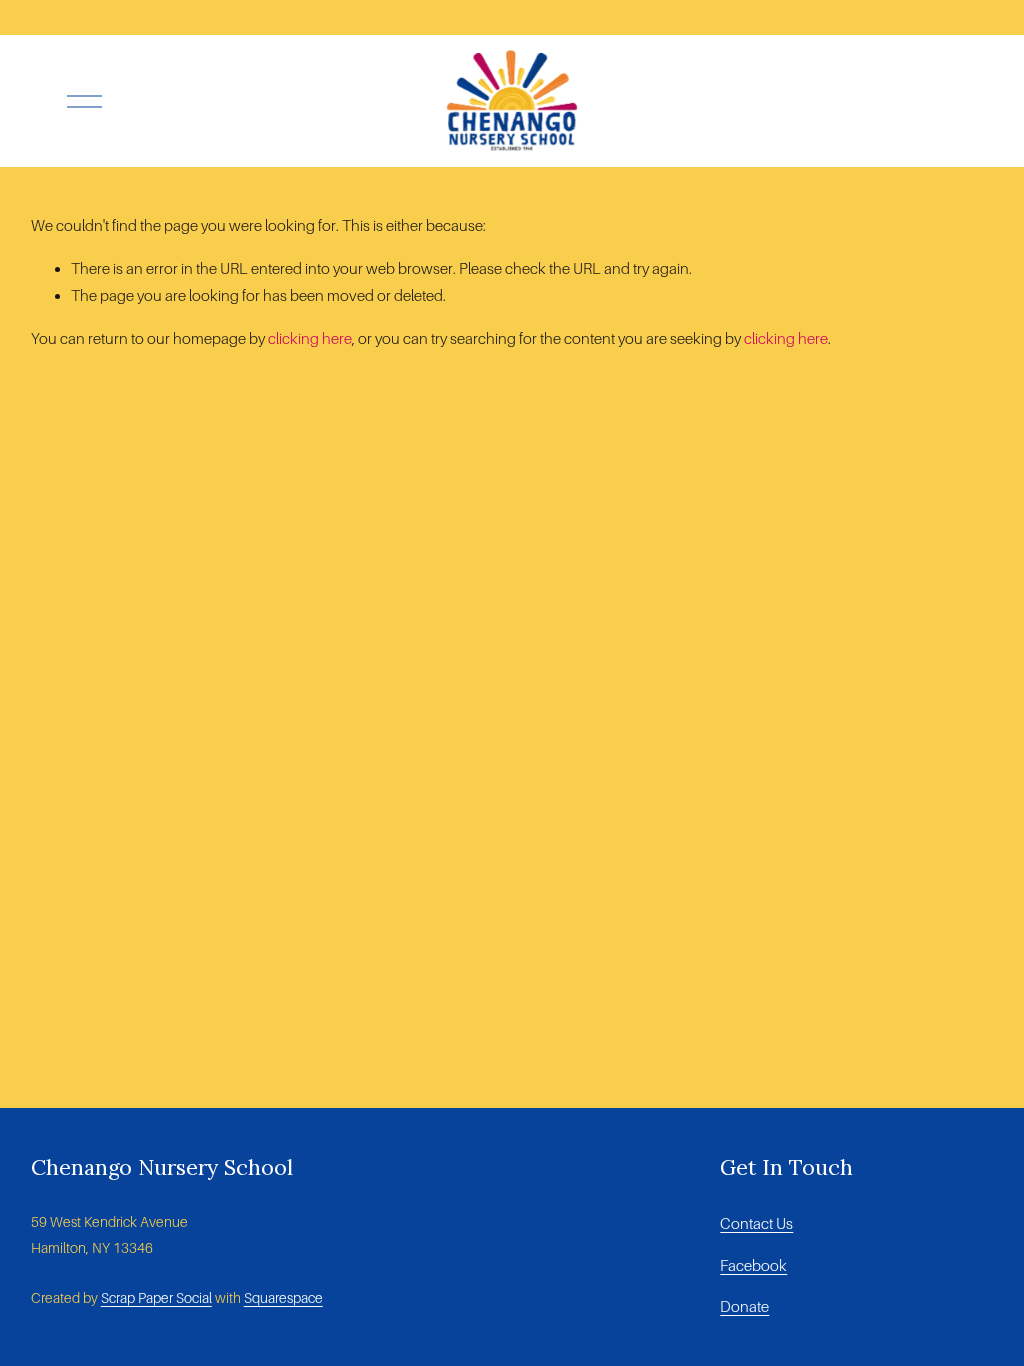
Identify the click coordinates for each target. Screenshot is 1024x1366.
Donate (744, 1306)
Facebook (753, 1265)
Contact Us (756, 1223)
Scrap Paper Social (156, 1298)
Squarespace (283, 1298)
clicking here (310, 338)
